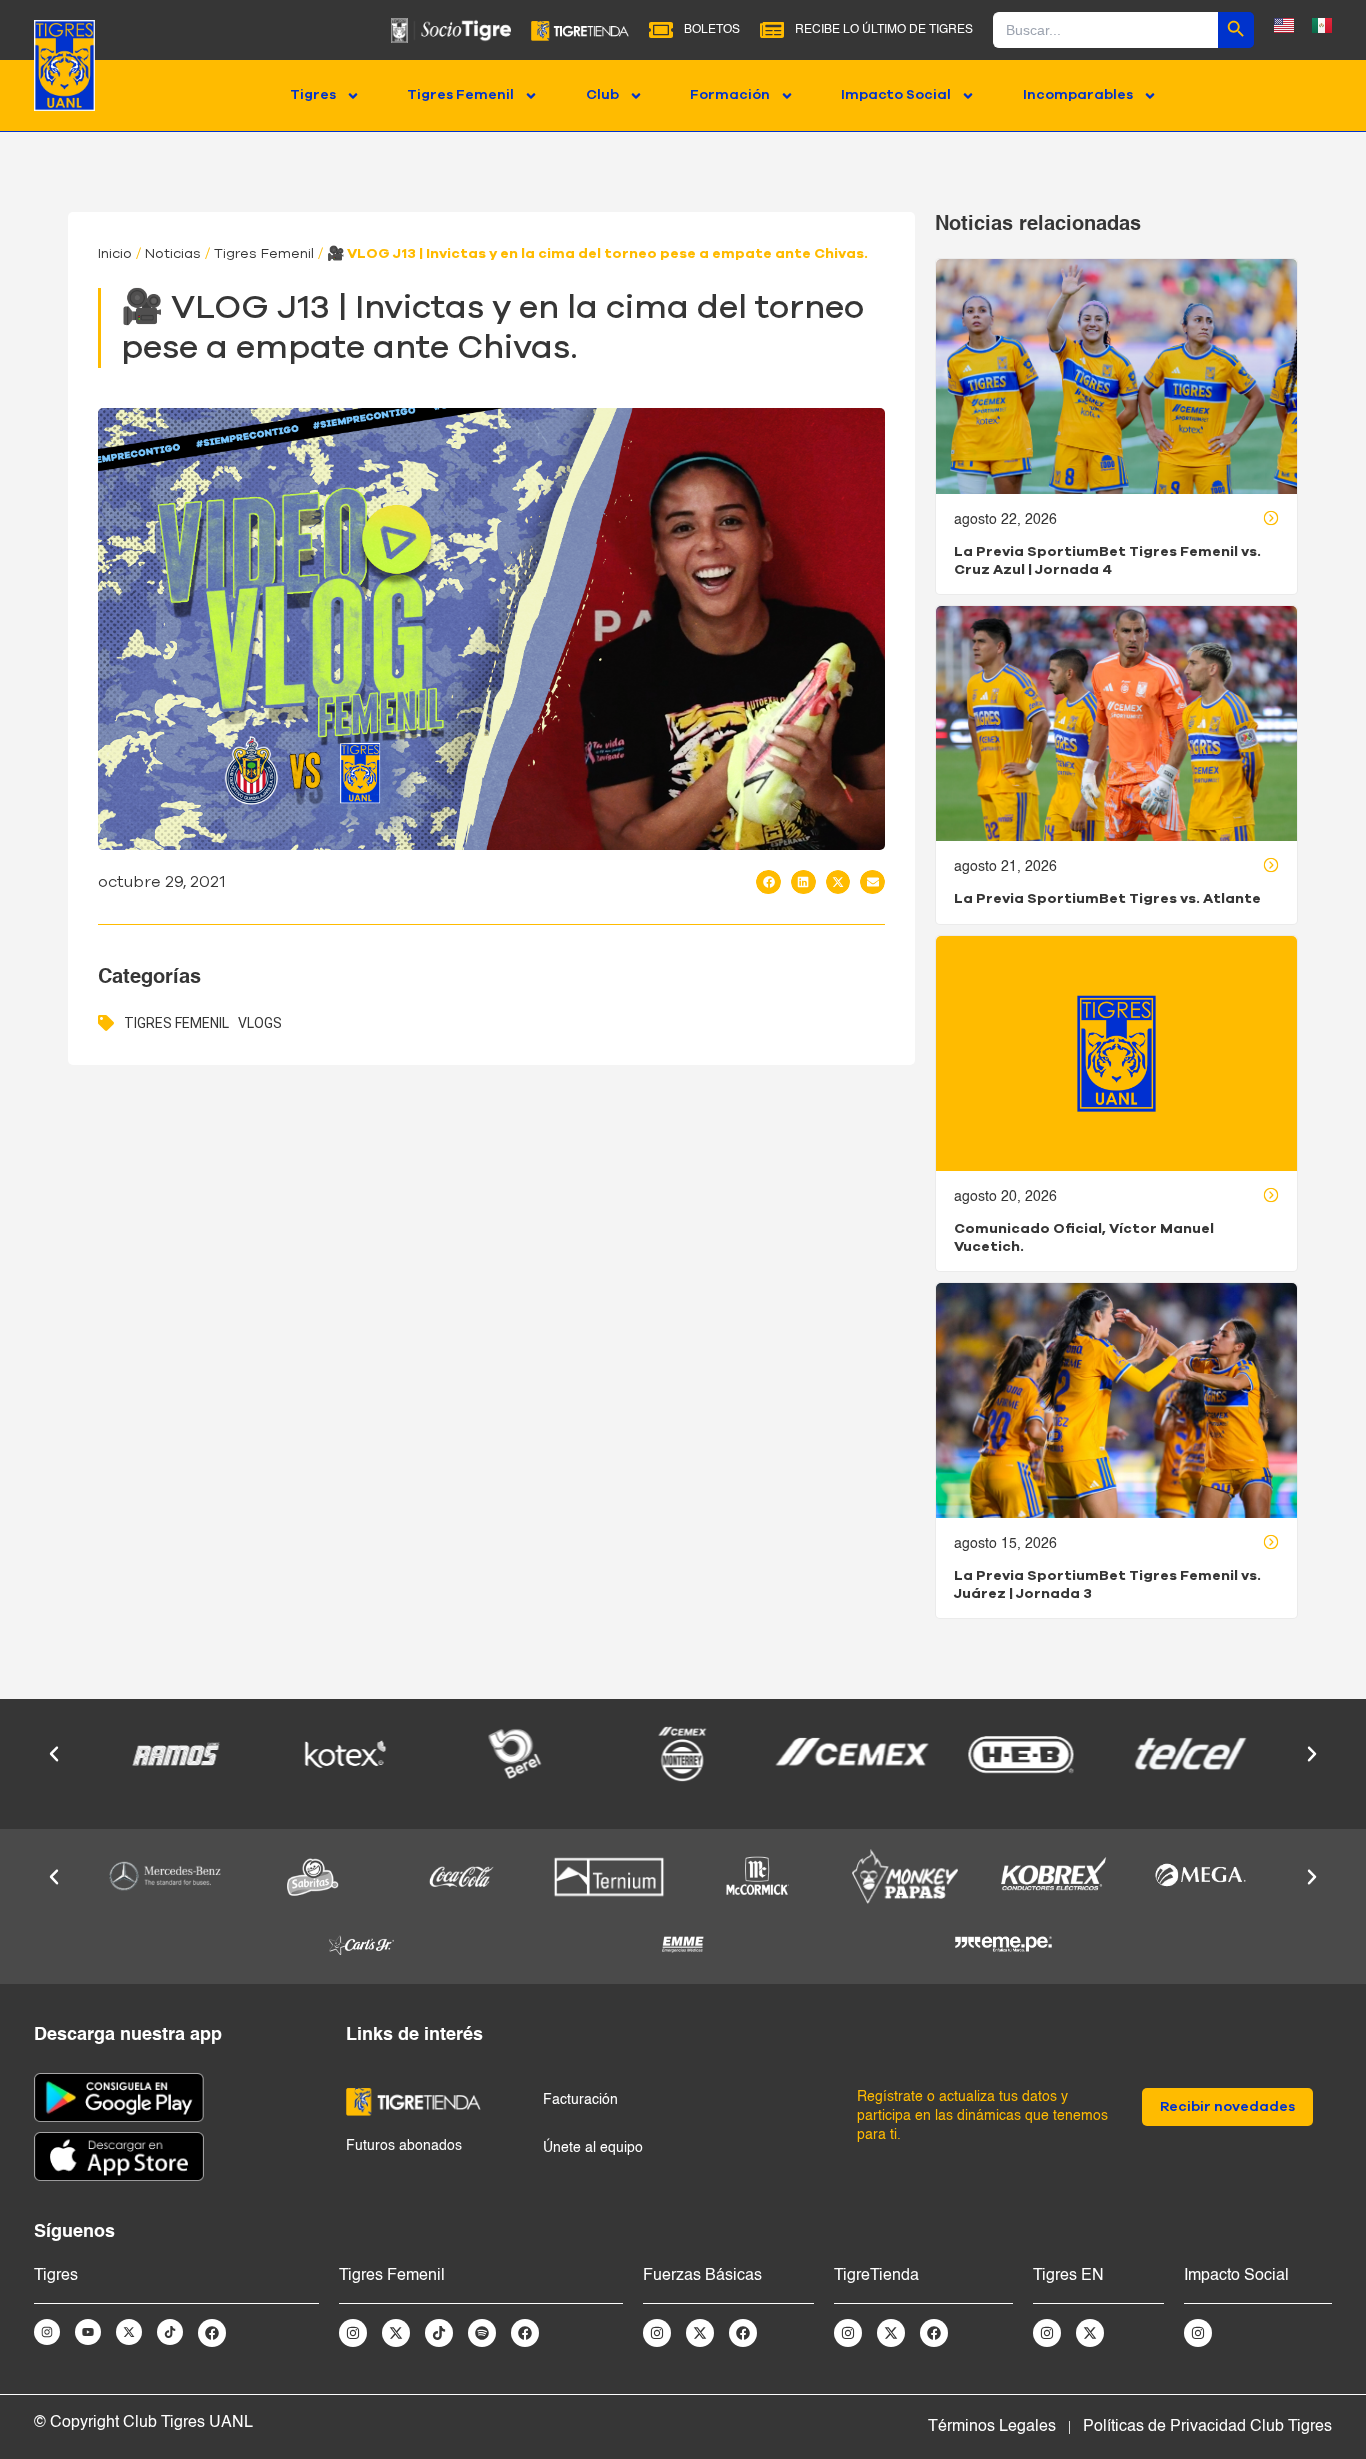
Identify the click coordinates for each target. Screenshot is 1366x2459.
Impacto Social (896, 95)
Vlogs (260, 1023)
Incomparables (1078, 95)
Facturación (580, 2100)
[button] (768, 882)
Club (602, 95)
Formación (730, 95)
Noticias (173, 254)
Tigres (313, 95)
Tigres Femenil (460, 95)
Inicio (115, 254)
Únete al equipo (593, 2148)
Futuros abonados (404, 2146)
